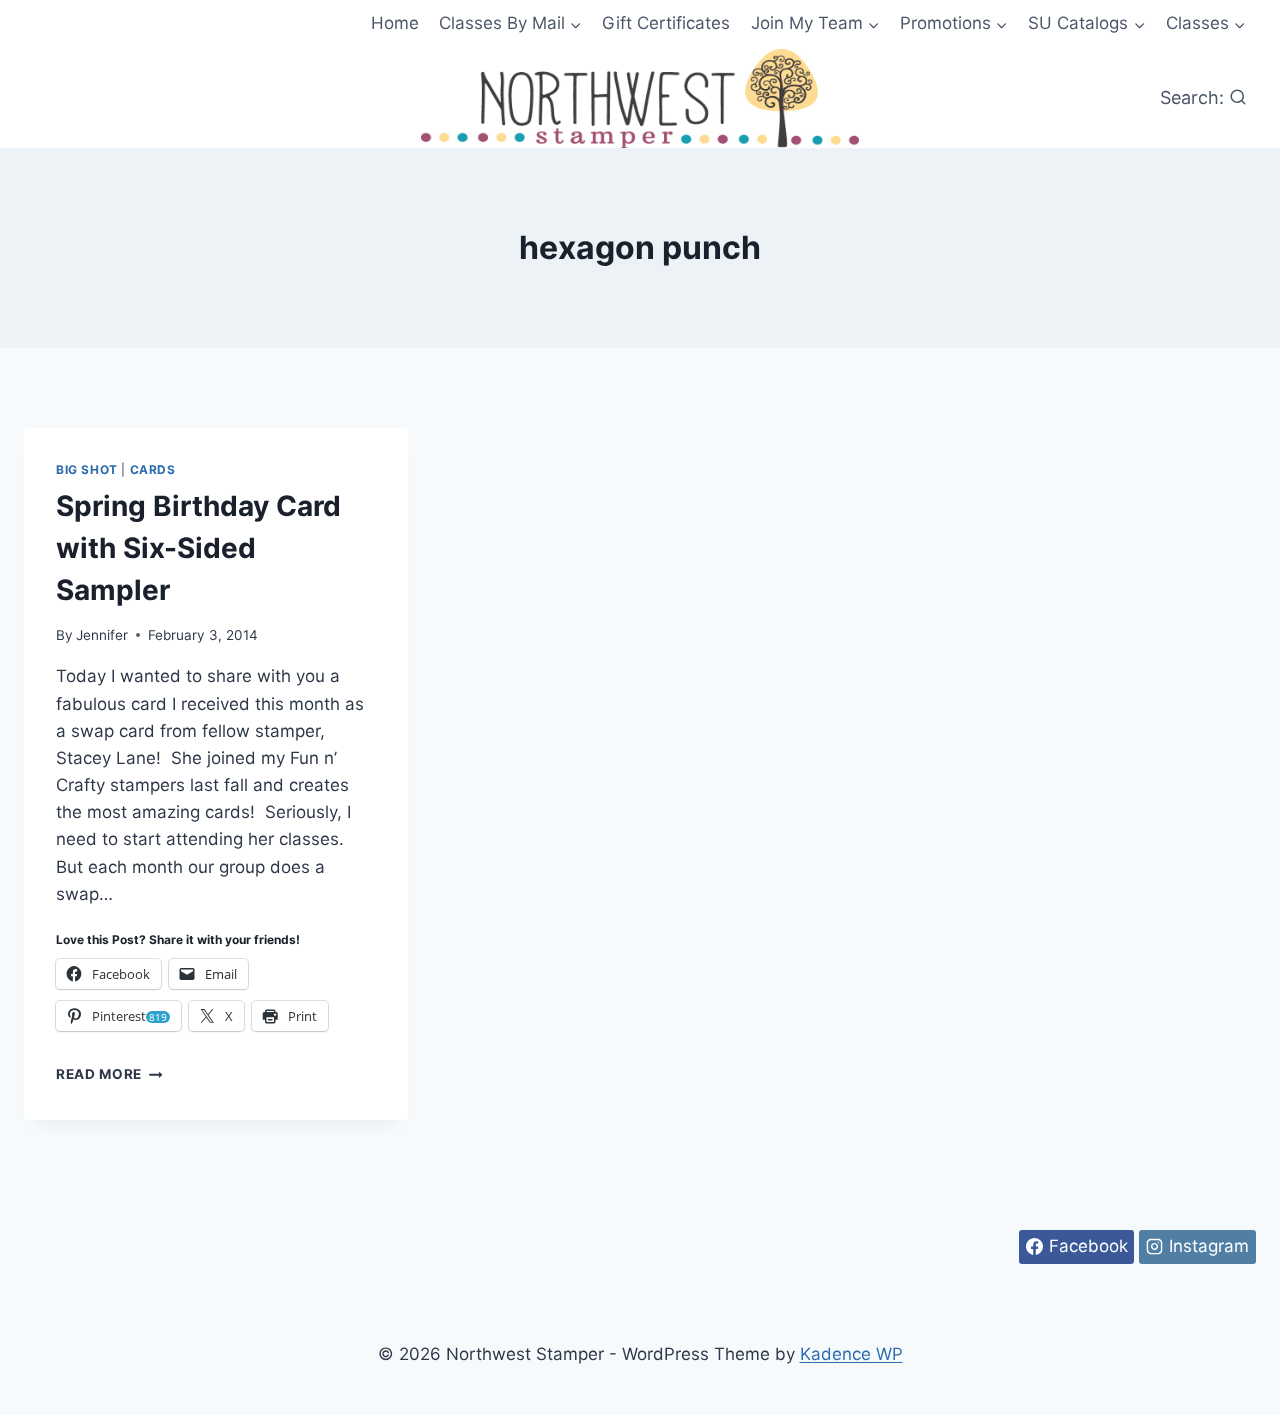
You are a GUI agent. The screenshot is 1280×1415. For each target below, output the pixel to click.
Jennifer (102, 635)
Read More (109, 1074)
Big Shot (87, 469)
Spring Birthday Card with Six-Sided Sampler (198, 548)
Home (395, 23)
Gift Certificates (666, 23)
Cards (153, 469)
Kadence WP (851, 1354)
